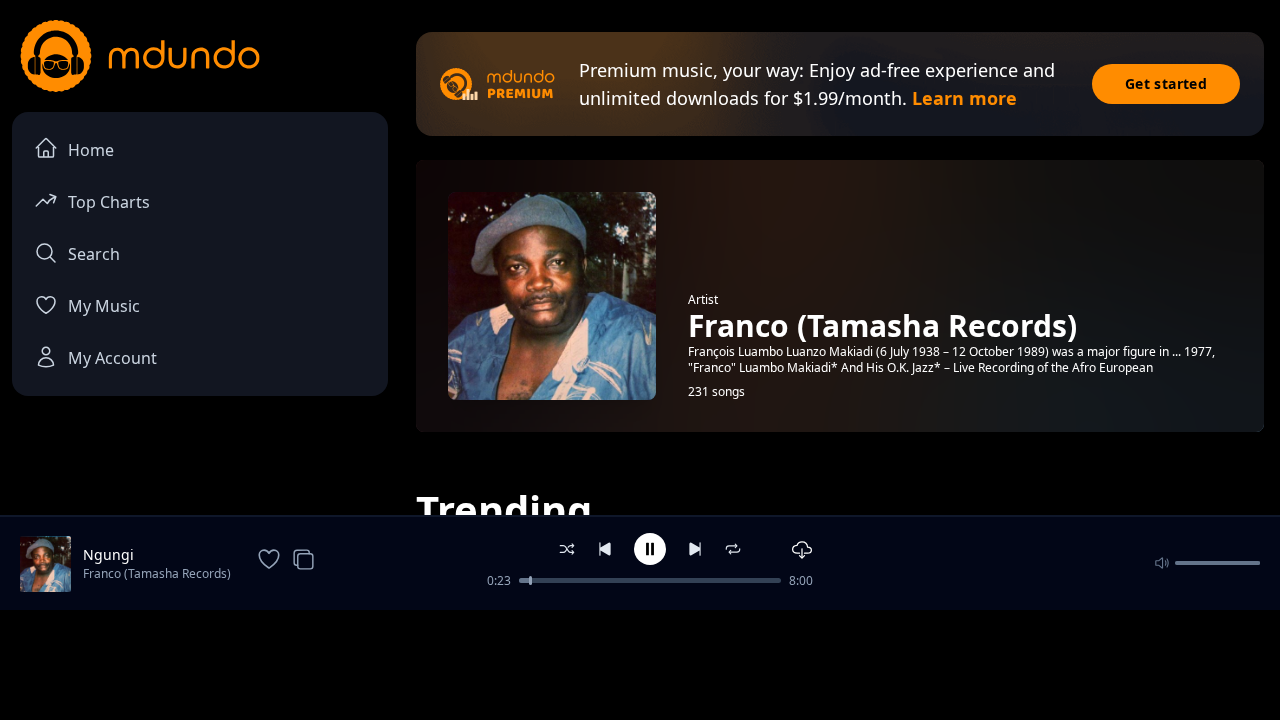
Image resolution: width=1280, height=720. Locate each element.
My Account (112, 358)
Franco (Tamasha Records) (157, 573)
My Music (104, 306)
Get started (1166, 83)
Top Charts (109, 202)
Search (94, 254)
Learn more (964, 98)
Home (91, 150)
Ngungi (108, 554)
